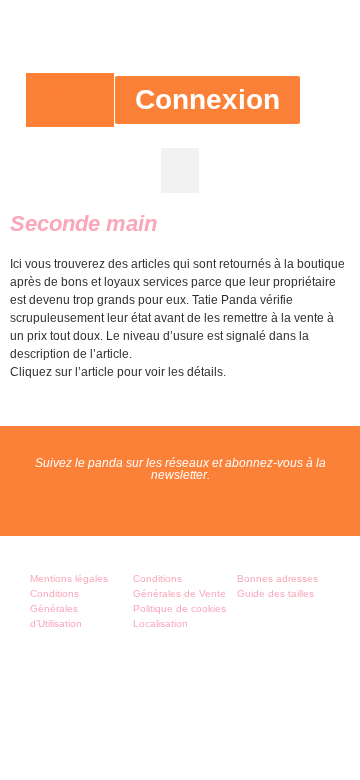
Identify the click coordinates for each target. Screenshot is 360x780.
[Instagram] (201, 504)
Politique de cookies (179, 608)
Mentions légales (69, 578)
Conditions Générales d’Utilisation (56, 608)
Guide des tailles (275, 593)
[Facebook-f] (159, 504)
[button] (180, 170)
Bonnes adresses (277, 578)
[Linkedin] (243, 504)
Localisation (160, 623)
